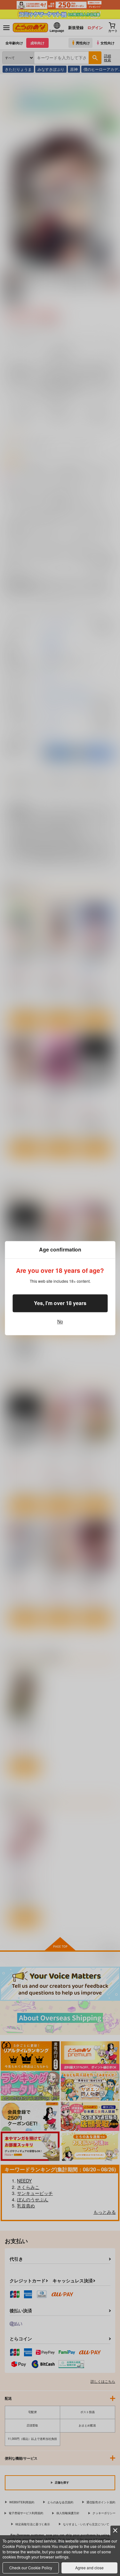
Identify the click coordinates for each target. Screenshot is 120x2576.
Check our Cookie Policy (31, 2568)
